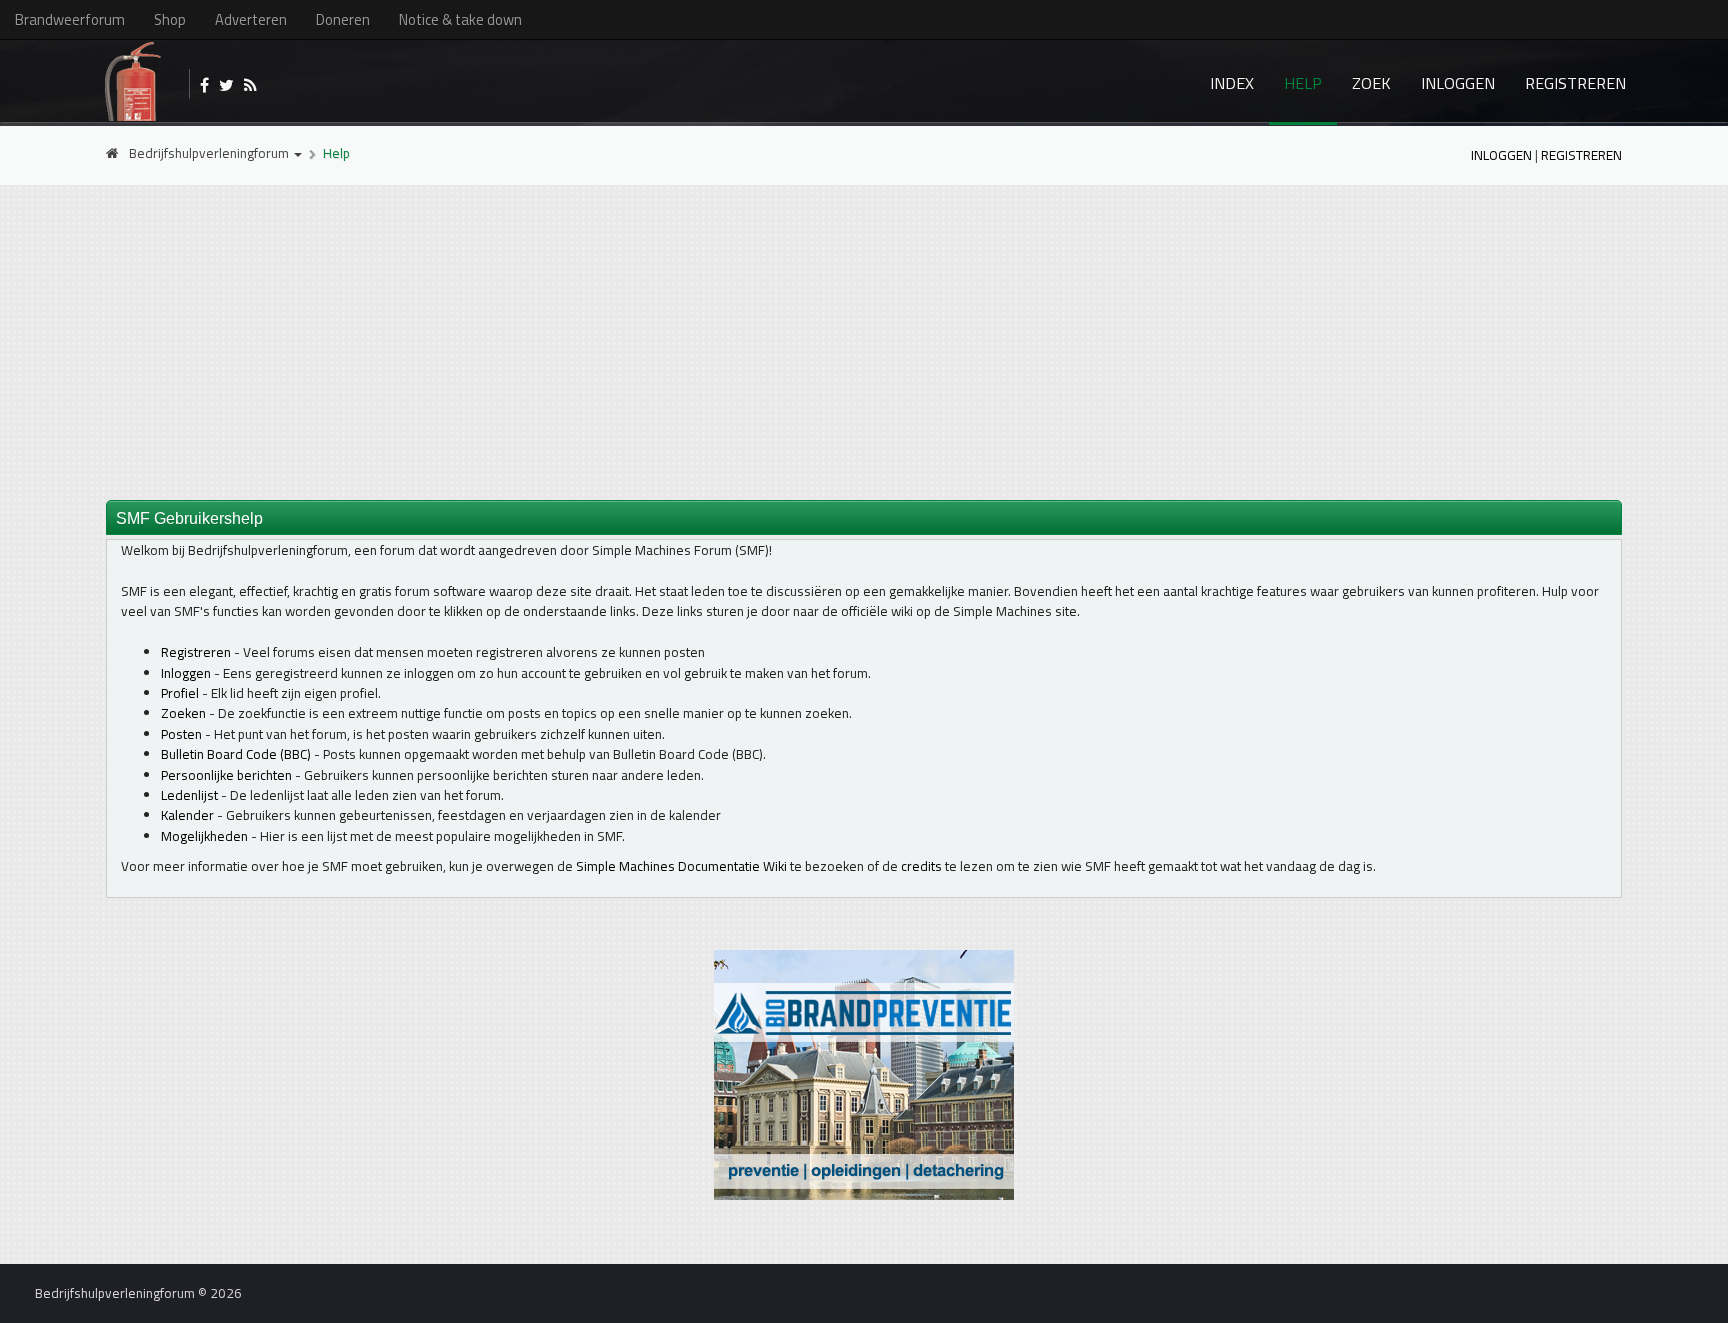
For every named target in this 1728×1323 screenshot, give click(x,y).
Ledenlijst (189, 795)
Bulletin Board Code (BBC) (236, 754)
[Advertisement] (864, 341)
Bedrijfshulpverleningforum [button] (210, 153)
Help (1303, 83)
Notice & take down (460, 19)
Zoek (1371, 83)
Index (1232, 83)
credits (921, 866)
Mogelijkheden (204, 836)
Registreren (1575, 83)
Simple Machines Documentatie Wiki (681, 866)
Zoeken (183, 713)
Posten (181, 734)
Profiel (180, 693)
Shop (170, 19)
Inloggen (1458, 83)
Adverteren (251, 19)
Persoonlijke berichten (226, 775)
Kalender (187, 815)
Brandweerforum (70, 19)
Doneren (343, 19)
